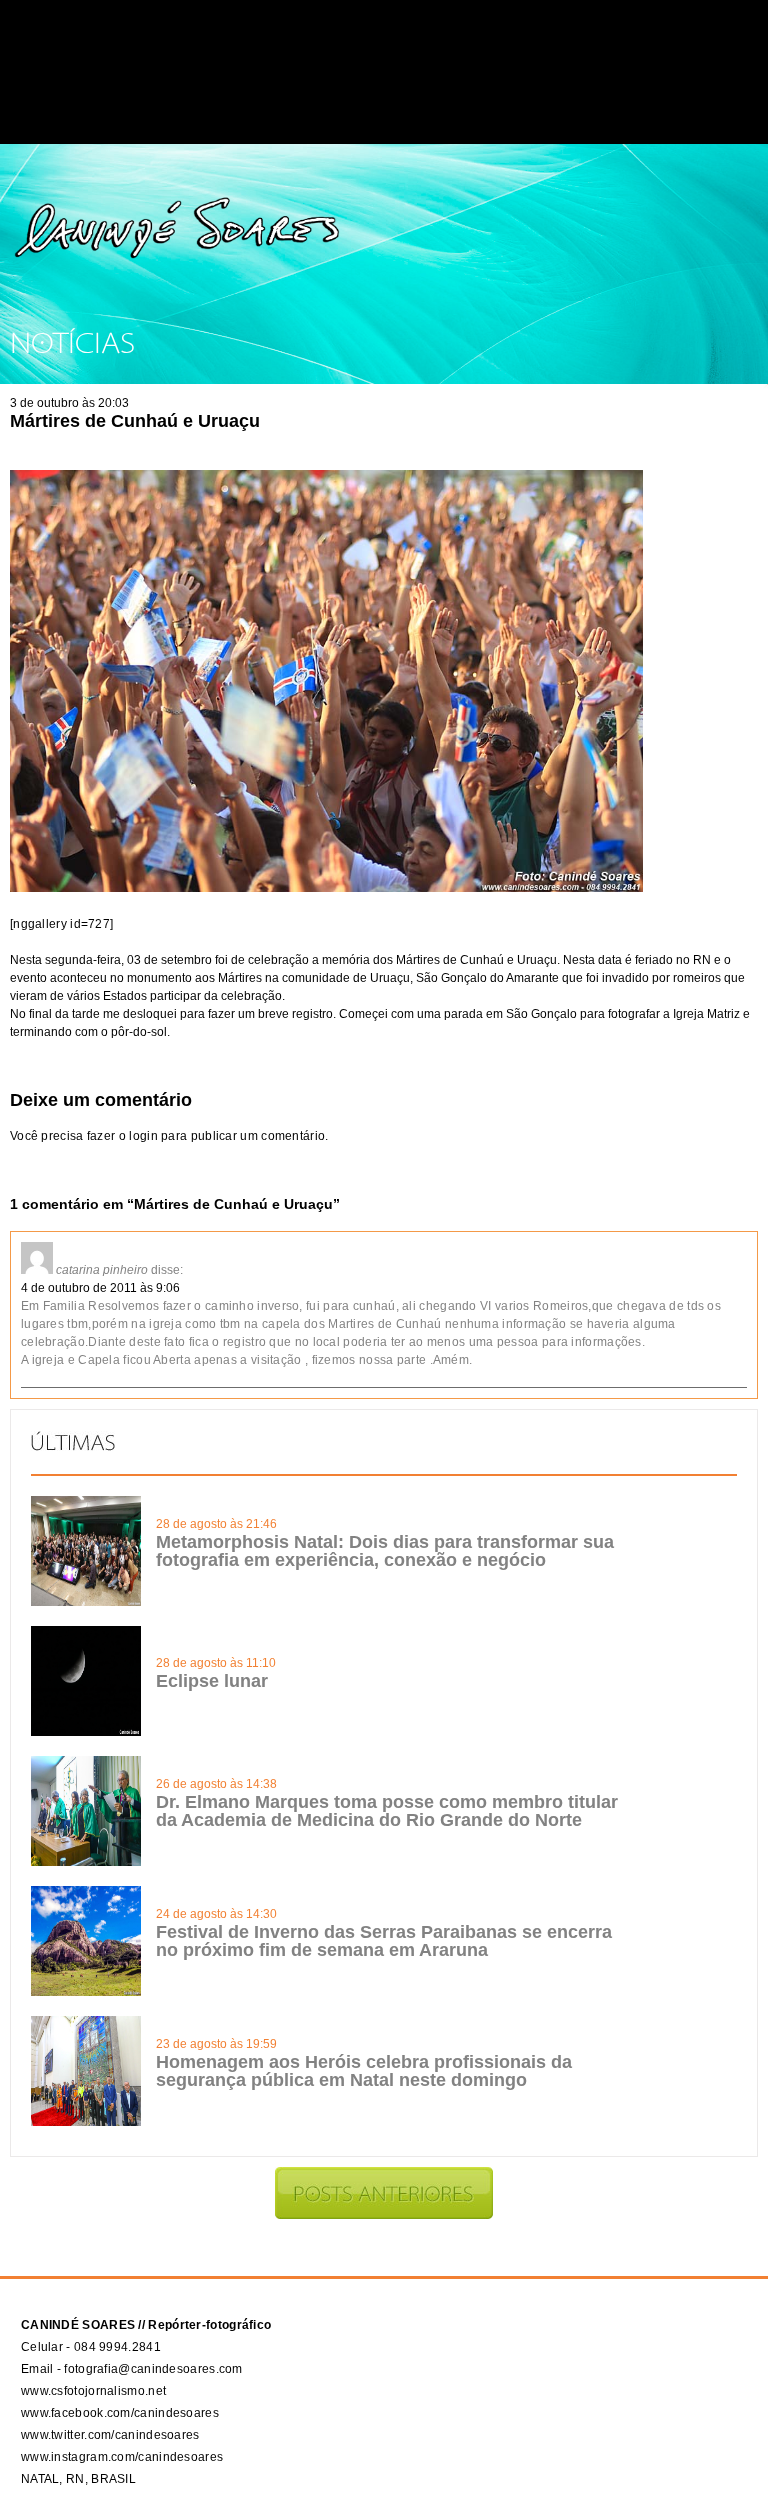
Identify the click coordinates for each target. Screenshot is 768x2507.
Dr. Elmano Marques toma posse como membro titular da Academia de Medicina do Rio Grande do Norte (387, 1811)
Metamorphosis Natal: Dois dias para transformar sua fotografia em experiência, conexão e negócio (385, 1551)
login (143, 1136)
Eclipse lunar (212, 1681)
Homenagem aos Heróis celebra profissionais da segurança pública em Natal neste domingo (364, 2071)
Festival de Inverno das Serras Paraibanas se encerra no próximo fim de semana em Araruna (384, 1941)
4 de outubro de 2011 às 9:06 (100, 1288)
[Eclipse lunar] (86, 1732)
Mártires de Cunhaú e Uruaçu (135, 421)
